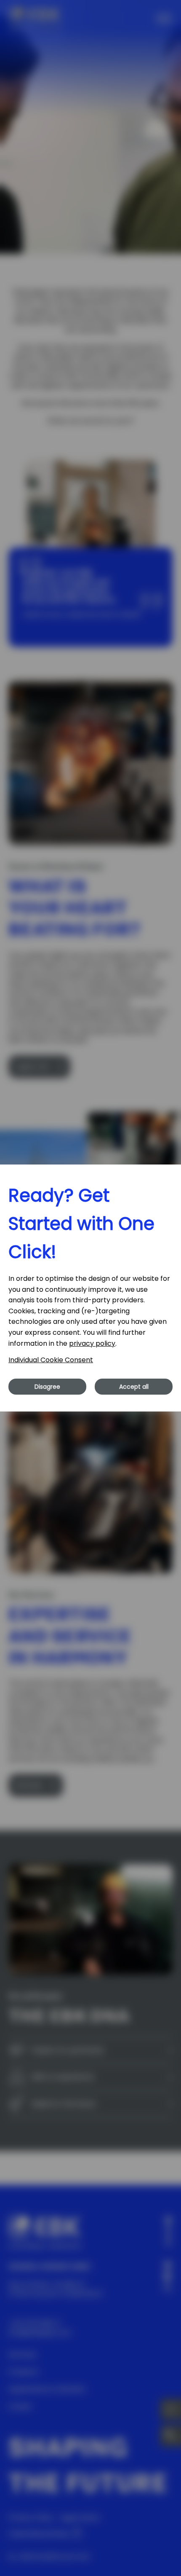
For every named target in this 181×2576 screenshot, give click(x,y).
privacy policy (92, 1343)
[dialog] (90, 1288)
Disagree (47, 1387)
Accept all (134, 1387)
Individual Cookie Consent (51, 1360)
